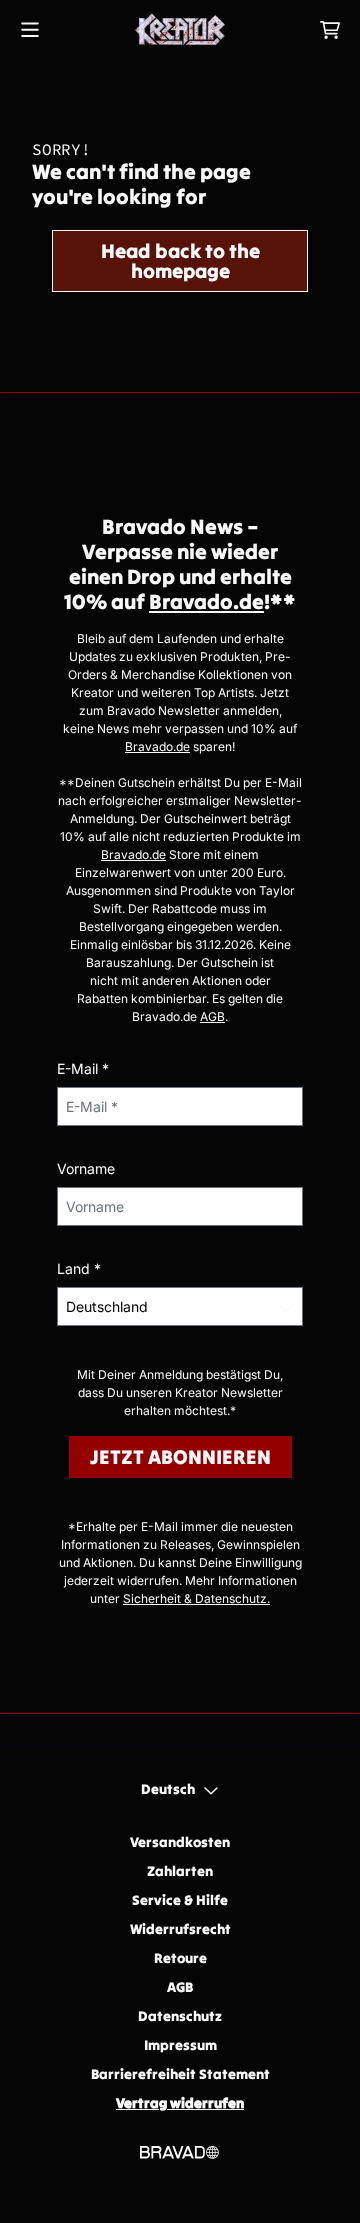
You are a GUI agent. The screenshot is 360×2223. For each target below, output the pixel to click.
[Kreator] (180, 30)
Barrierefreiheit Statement (180, 2074)
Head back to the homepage (180, 260)
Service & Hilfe (180, 1900)
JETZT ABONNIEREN (180, 1456)
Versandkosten (180, 1842)
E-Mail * (83, 1068)
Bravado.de (206, 601)
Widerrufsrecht (180, 1929)
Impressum (180, 2045)
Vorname (86, 1168)
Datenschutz (180, 2016)
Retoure (180, 1958)
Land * (79, 1268)
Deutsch (168, 1789)
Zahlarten (180, 1871)
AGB (212, 1016)
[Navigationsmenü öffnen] (30, 30)
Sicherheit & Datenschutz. (196, 1598)
